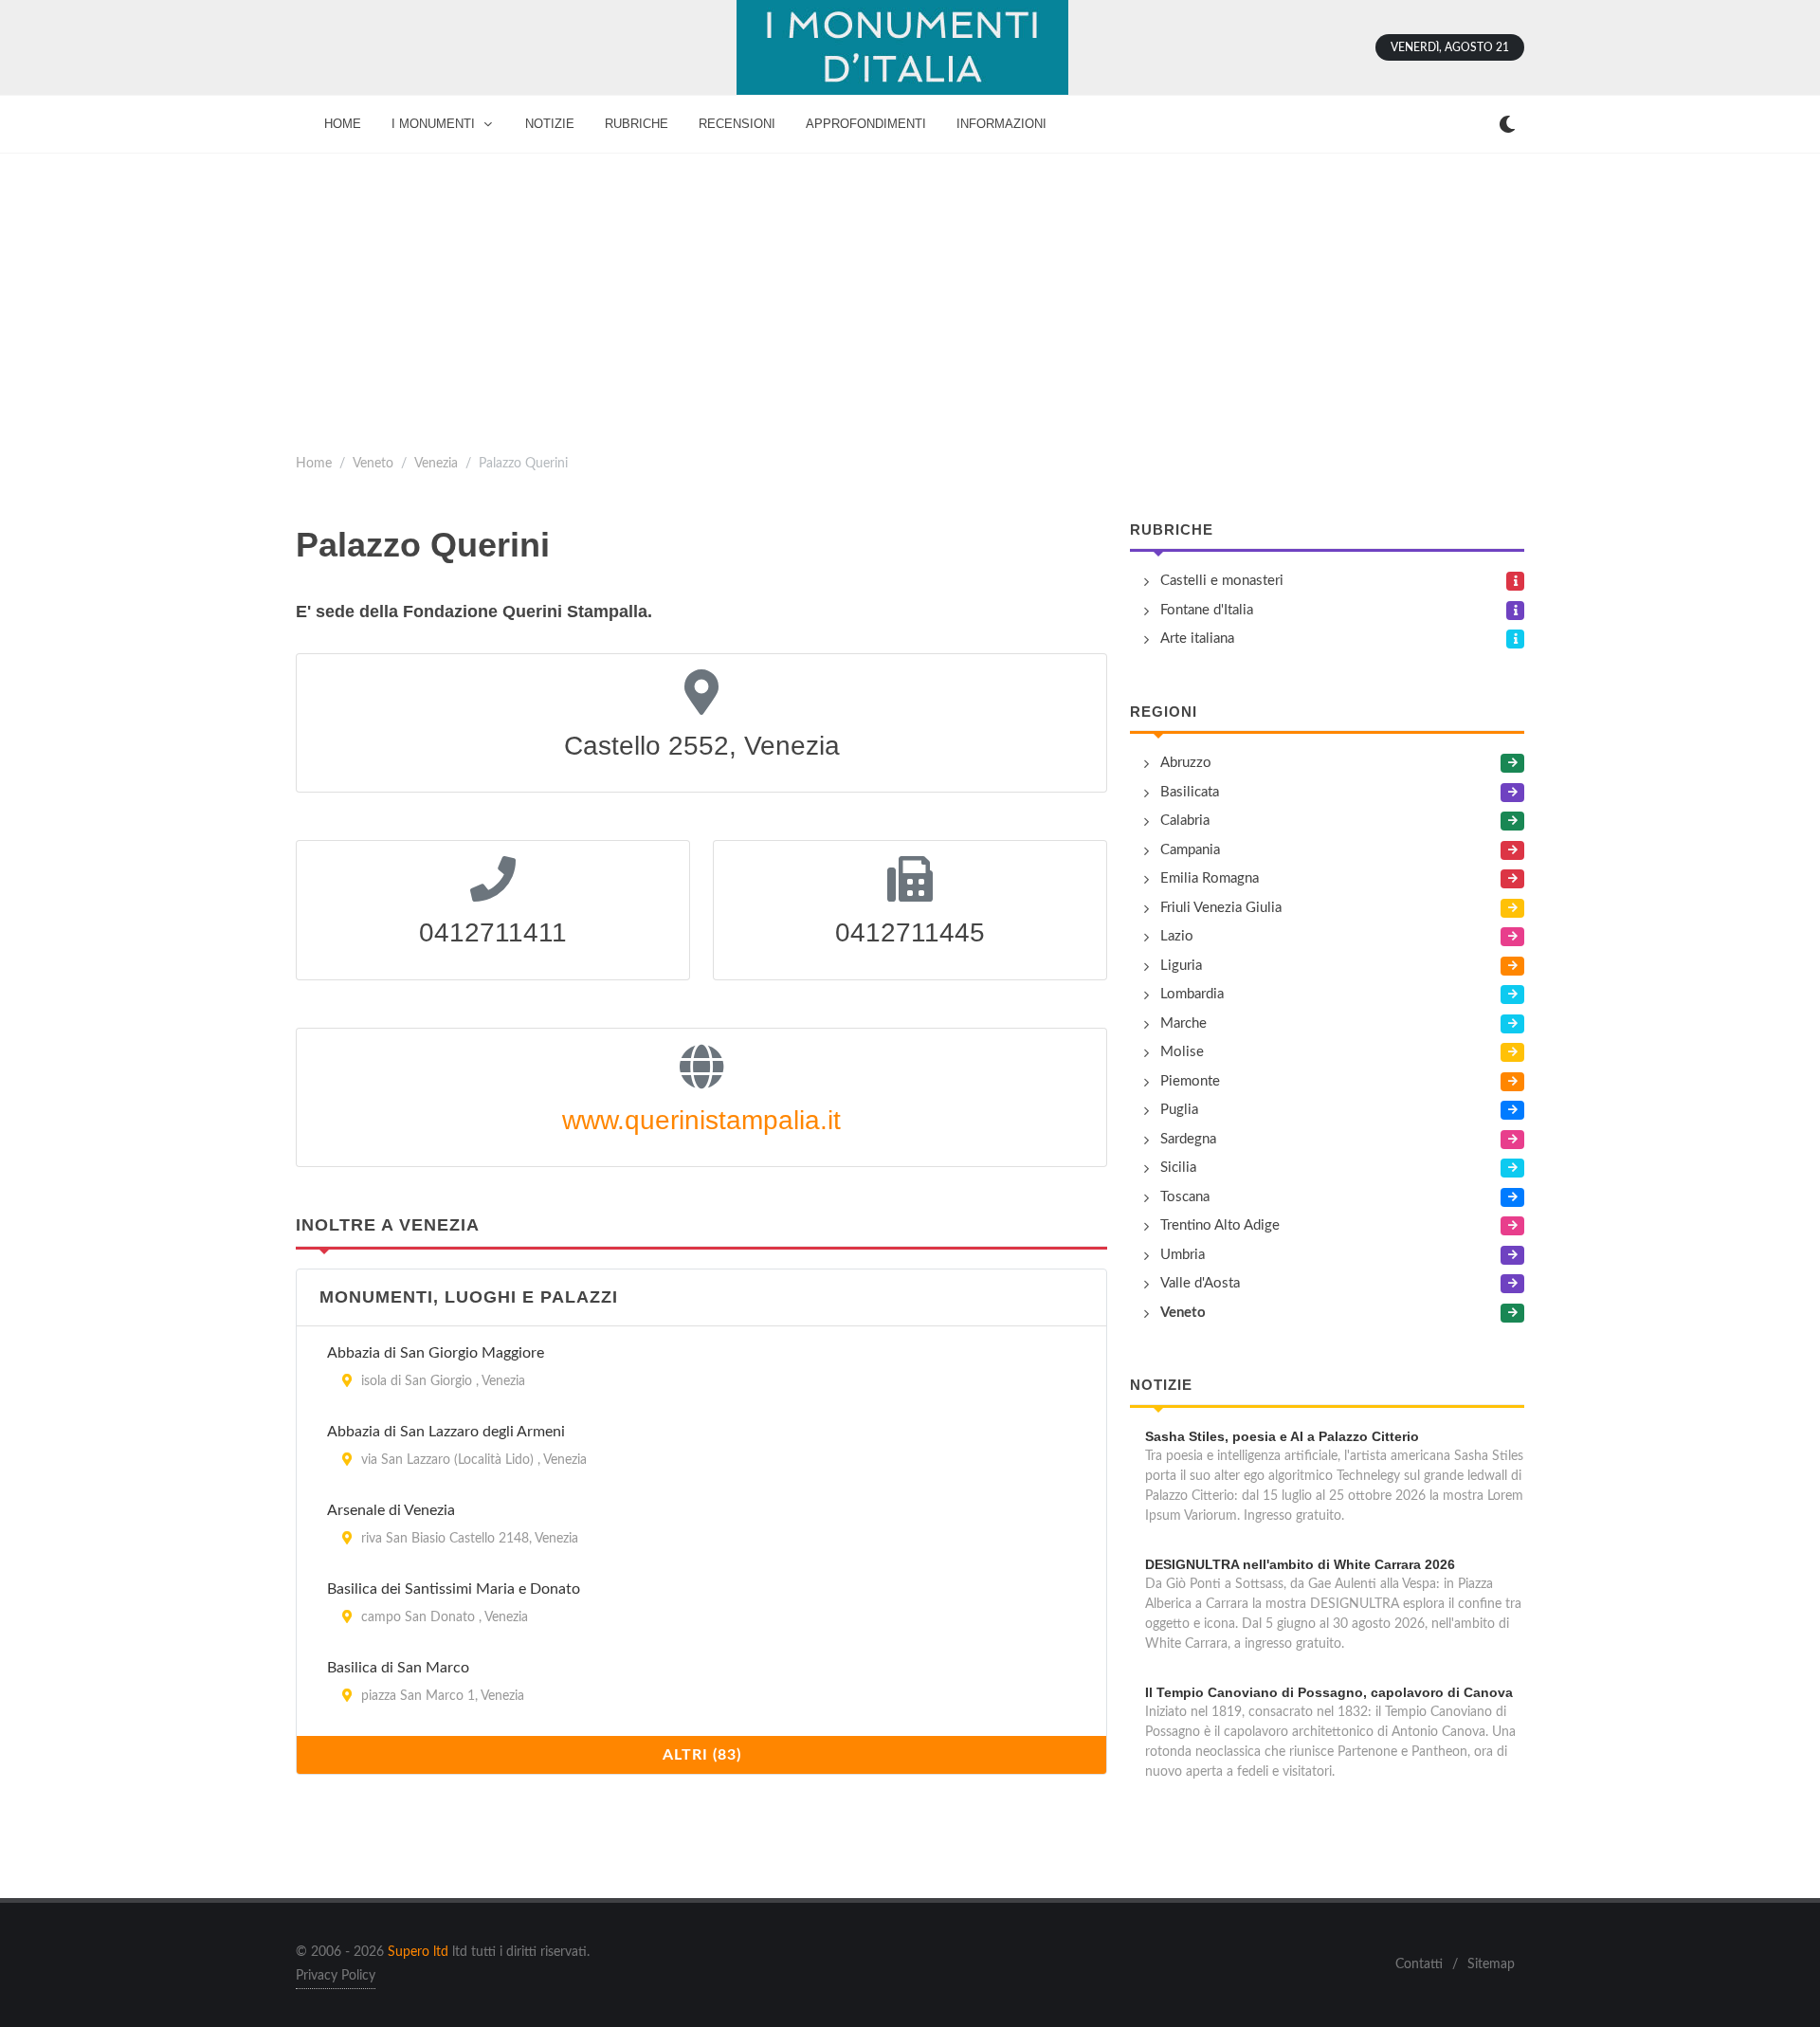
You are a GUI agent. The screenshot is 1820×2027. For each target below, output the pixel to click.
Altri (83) (702, 1755)
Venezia (436, 463)
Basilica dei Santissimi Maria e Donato (454, 1589)
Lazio (1177, 936)
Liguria (1181, 966)
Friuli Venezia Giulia (1221, 908)
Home (314, 463)
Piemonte (1190, 1081)
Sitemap (1491, 1964)
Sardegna (1188, 1139)
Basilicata (1190, 792)
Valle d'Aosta (1200, 1283)
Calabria (1185, 821)
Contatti (1419, 1964)
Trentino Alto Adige (1220, 1225)
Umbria (1183, 1255)
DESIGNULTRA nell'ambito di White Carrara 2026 (1300, 1564)
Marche (1183, 1023)
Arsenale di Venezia (391, 1510)
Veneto (373, 463)
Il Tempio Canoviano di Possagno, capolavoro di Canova (1329, 1692)
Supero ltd (418, 1952)
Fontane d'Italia (1207, 610)
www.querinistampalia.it (701, 1120)
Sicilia (1178, 1168)
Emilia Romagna (1210, 878)
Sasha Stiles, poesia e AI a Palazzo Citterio (1282, 1436)
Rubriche (1172, 530)
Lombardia (1192, 994)
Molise (1182, 1052)
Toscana (1185, 1197)
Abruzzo (1186, 763)
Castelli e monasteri (1222, 581)
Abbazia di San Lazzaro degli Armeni (446, 1432)
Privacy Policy (336, 1976)
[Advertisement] (910, 296)
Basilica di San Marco (398, 1668)
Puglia (1179, 1110)
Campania (1190, 850)
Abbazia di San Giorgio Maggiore (436, 1353)
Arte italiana (1197, 639)
